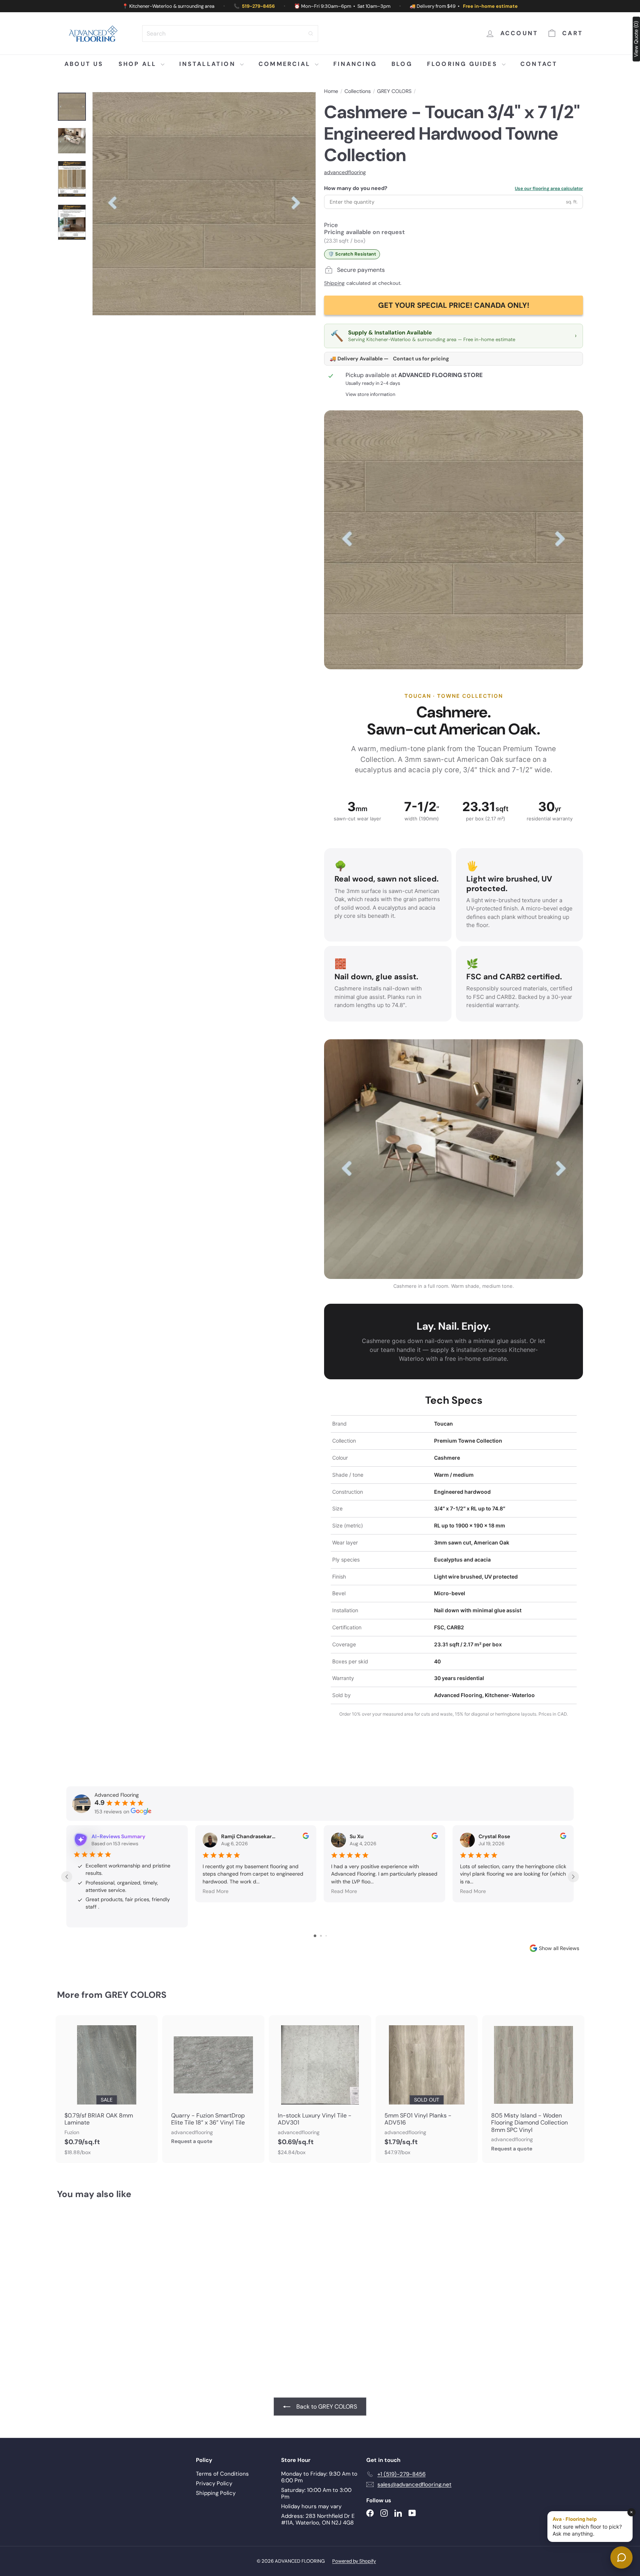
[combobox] (230, 34)
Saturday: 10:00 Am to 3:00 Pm (316, 2493)
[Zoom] (204, 204)
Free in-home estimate (490, 6)
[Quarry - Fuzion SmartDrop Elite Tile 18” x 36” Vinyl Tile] (213, 2084)
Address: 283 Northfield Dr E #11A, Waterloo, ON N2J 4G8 (318, 2519)
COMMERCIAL (286, 64)
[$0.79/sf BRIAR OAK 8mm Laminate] (107, 2089)
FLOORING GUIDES (464, 64)
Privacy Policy (214, 2483)
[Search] (311, 34)
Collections (358, 91)
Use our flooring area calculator (549, 189)
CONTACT (539, 64)
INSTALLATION (209, 64)
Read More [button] (216, 1891)
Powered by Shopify (354, 2561)
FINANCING (355, 64)
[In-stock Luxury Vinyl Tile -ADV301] (320, 2089)
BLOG (402, 64)
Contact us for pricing (421, 359)
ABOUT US (84, 64)
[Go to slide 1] (315, 1936)
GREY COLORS (394, 91)
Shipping (334, 283)
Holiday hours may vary (311, 2506)
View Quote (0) (636, 39)
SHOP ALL (139, 64)
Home (331, 91)
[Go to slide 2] (321, 1936)
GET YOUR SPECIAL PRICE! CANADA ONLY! (454, 305)
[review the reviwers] (306, 1837)
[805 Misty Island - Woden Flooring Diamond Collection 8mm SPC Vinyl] (533, 2087)
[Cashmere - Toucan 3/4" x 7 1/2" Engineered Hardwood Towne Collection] (98, 2282)
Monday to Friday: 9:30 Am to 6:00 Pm (319, 2477)
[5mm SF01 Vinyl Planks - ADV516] (427, 2089)
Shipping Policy (216, 2493)
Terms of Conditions (222, 2474)
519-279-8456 (258, 6)
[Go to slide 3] (326, 1936)
